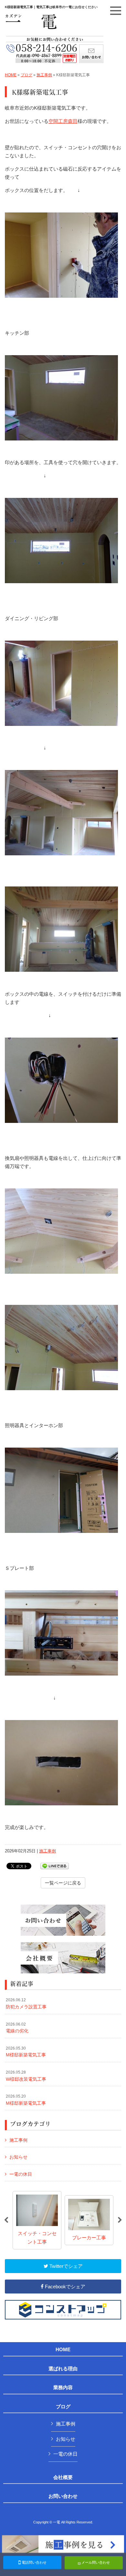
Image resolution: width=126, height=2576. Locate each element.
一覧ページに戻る (63, 1883)
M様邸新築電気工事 (26, 2052)
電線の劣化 (17, 2028)
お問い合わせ (63, 2496)
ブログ (26, 75)
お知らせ (18, 2157)
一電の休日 (21, 2174)
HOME (11, 75)
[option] (37, 2220)
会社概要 (63, 2477)
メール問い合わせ (95, 2562)
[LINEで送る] (55, 1866)
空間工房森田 (63, 121)
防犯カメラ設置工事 (26, 2004)
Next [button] (120, 2220)
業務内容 (63, 2388)
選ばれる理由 (63, 2369)
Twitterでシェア (65, 2266)
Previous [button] (6, 2220)
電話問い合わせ (34, 2562)
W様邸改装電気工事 (26, 2076)
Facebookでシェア (64, 2287)
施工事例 (44, 75)
